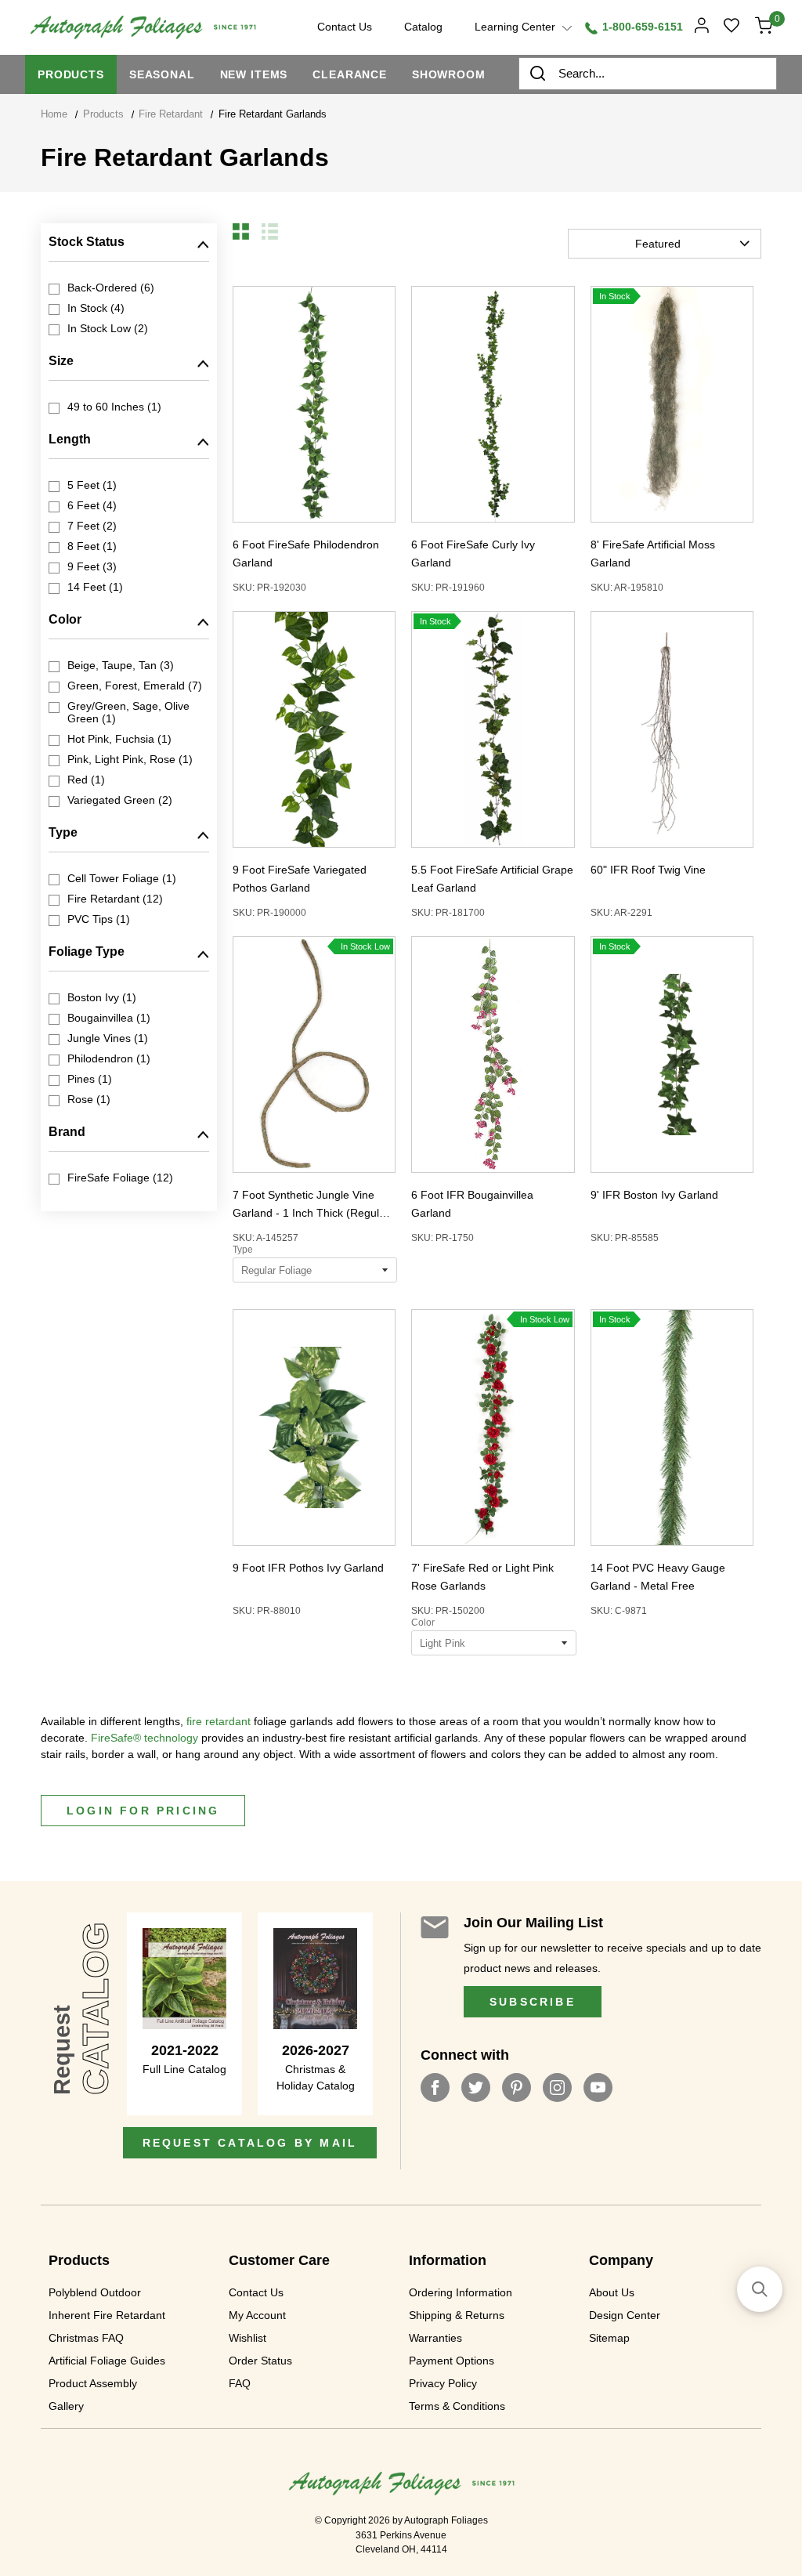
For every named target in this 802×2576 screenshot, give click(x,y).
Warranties (435, 2338)
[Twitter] (476, 2088)
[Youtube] (598, 2088)
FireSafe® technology (145, 1738)
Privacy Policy (443, 2383)
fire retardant (219, 1721)
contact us (345, 27)
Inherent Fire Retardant (107, 2315)
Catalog (423, 27)
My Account (257, 2315)
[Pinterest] (517, 2088)
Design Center (625, 2315)
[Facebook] (435, 2088)
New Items (254, 74)
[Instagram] (557, 2088)
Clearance (350, 74)
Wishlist (247, 2338)
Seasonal (162, 74)
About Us (612, 2292)
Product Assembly (93, 2383)
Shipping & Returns (457, 2315)
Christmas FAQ (86, 2338)
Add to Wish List (299, 404)
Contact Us (256, 2292)
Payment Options (452, 2361)
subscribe (533, 2002)
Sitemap (609, 2338)
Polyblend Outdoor (95, 2292)
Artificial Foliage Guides (107, 2361)
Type (243, 1250)
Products (71, 74)
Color (423, 1623)
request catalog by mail (250, 2143)
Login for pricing (143, 1811)
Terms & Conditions (457, 2406)
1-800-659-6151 (641, 27)
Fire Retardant (171, 114)
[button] (241, 232)
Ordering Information (461, 2292)
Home (54, 114)
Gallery (66, 2406)
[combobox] (648, 74)
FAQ (240, 2383)
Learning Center (517, 27)
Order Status (260, 2361)
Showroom (449, 74)
